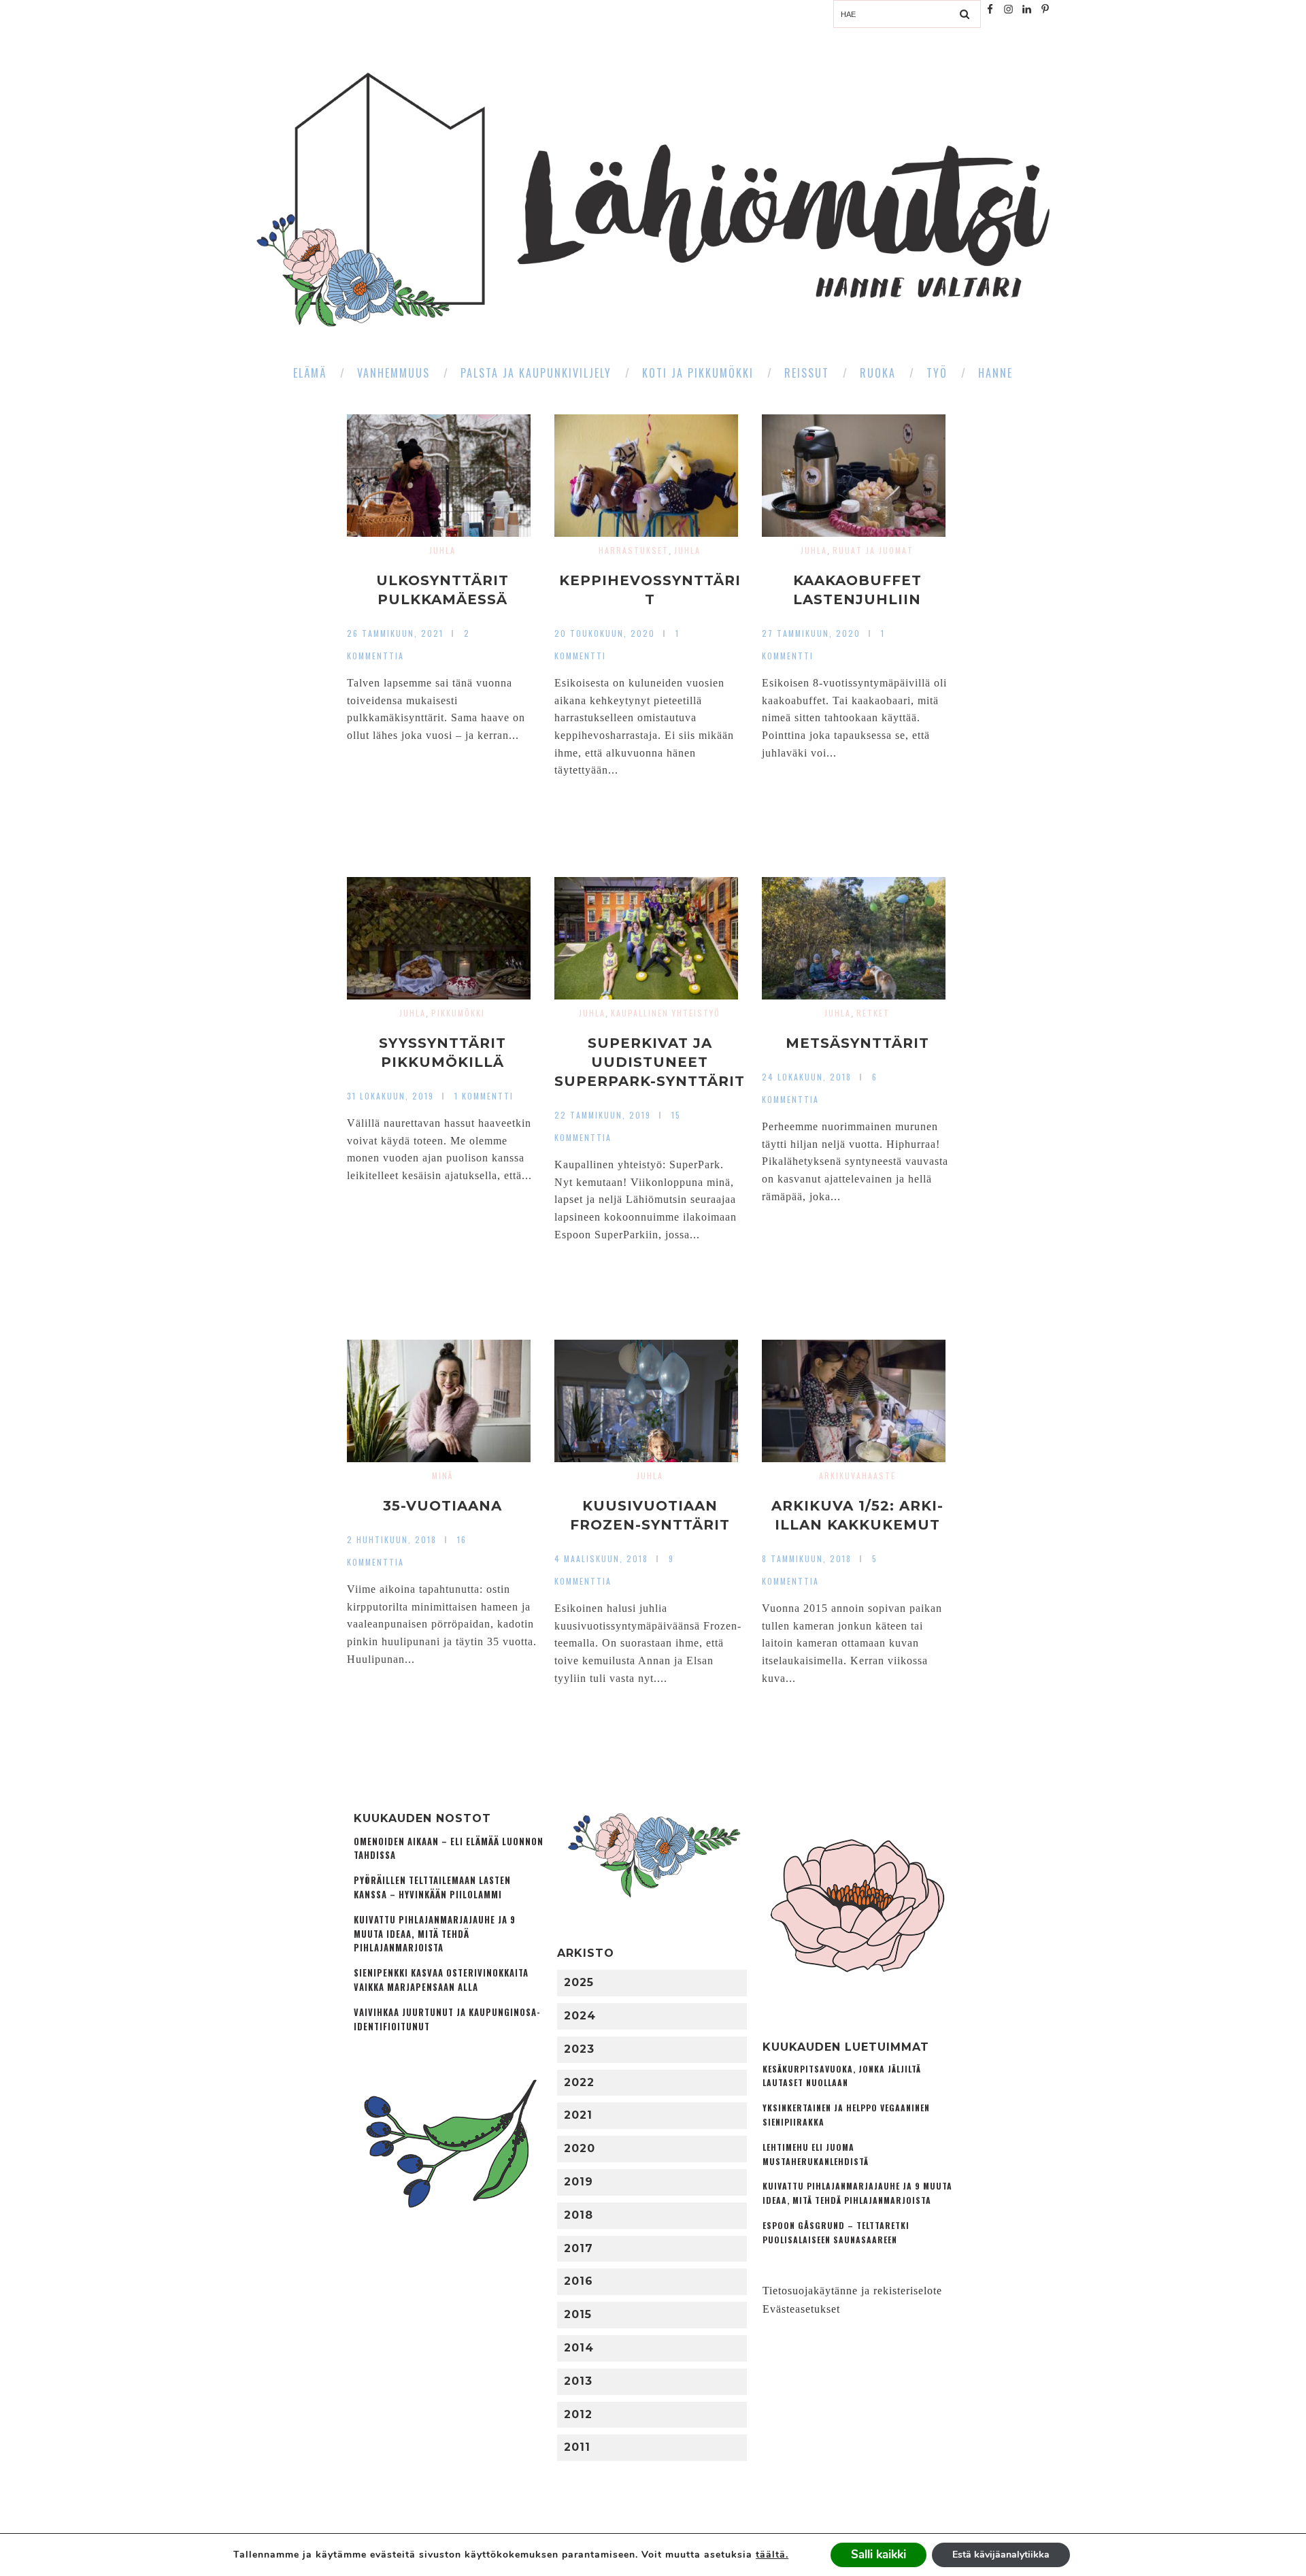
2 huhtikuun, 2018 (392, 1539)
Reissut (807, 373)
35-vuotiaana (442, 1506)
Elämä (310, 373)
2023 (579, 2049)
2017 (579, 2248)
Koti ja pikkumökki (698, 373)
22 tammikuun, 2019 (603, 1115)
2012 (578, 2414)
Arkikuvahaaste (857, 1475)
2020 (580, 2148)
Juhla (442, 550)
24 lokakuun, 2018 (807, 1077)
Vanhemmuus (394, 373)
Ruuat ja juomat (873, 550)
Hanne (995, 373)
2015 (578, 2314)
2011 (577, 2447)
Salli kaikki (878, 2555)
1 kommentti (484, 1096)
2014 (579, 2348)
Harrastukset (634, 550)
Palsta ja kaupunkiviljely (536, 373)
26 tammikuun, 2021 (395, 633)
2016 (579, 2281)
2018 (579, 2215)
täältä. (772, 2555)
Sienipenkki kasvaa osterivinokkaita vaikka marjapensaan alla (441, 1980)
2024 (580, 2016)
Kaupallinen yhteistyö (666, 1013)
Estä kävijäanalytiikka (1001, 2555)
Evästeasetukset (801, 2309)
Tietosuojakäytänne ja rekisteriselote (852, 2291)
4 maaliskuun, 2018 (601, 1558)
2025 (579, 1982)
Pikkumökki (458, 1013)
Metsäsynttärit (857, 1043)
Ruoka (878, 373)
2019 (579, 2182)
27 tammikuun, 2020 (811, 633)
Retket (873, 1013)
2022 (579, 2082)
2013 (578, 2381)
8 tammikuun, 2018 (807, 1558)
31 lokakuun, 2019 (390, 1096)
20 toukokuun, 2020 (605, 633)
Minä (442, 1475)
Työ (937, 373)
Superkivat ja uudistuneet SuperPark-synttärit (650, 1062)
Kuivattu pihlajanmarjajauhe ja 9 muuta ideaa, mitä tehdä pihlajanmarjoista (435, 1934)
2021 (578, 2115)
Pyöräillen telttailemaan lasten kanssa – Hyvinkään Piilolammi (432, 1887)
